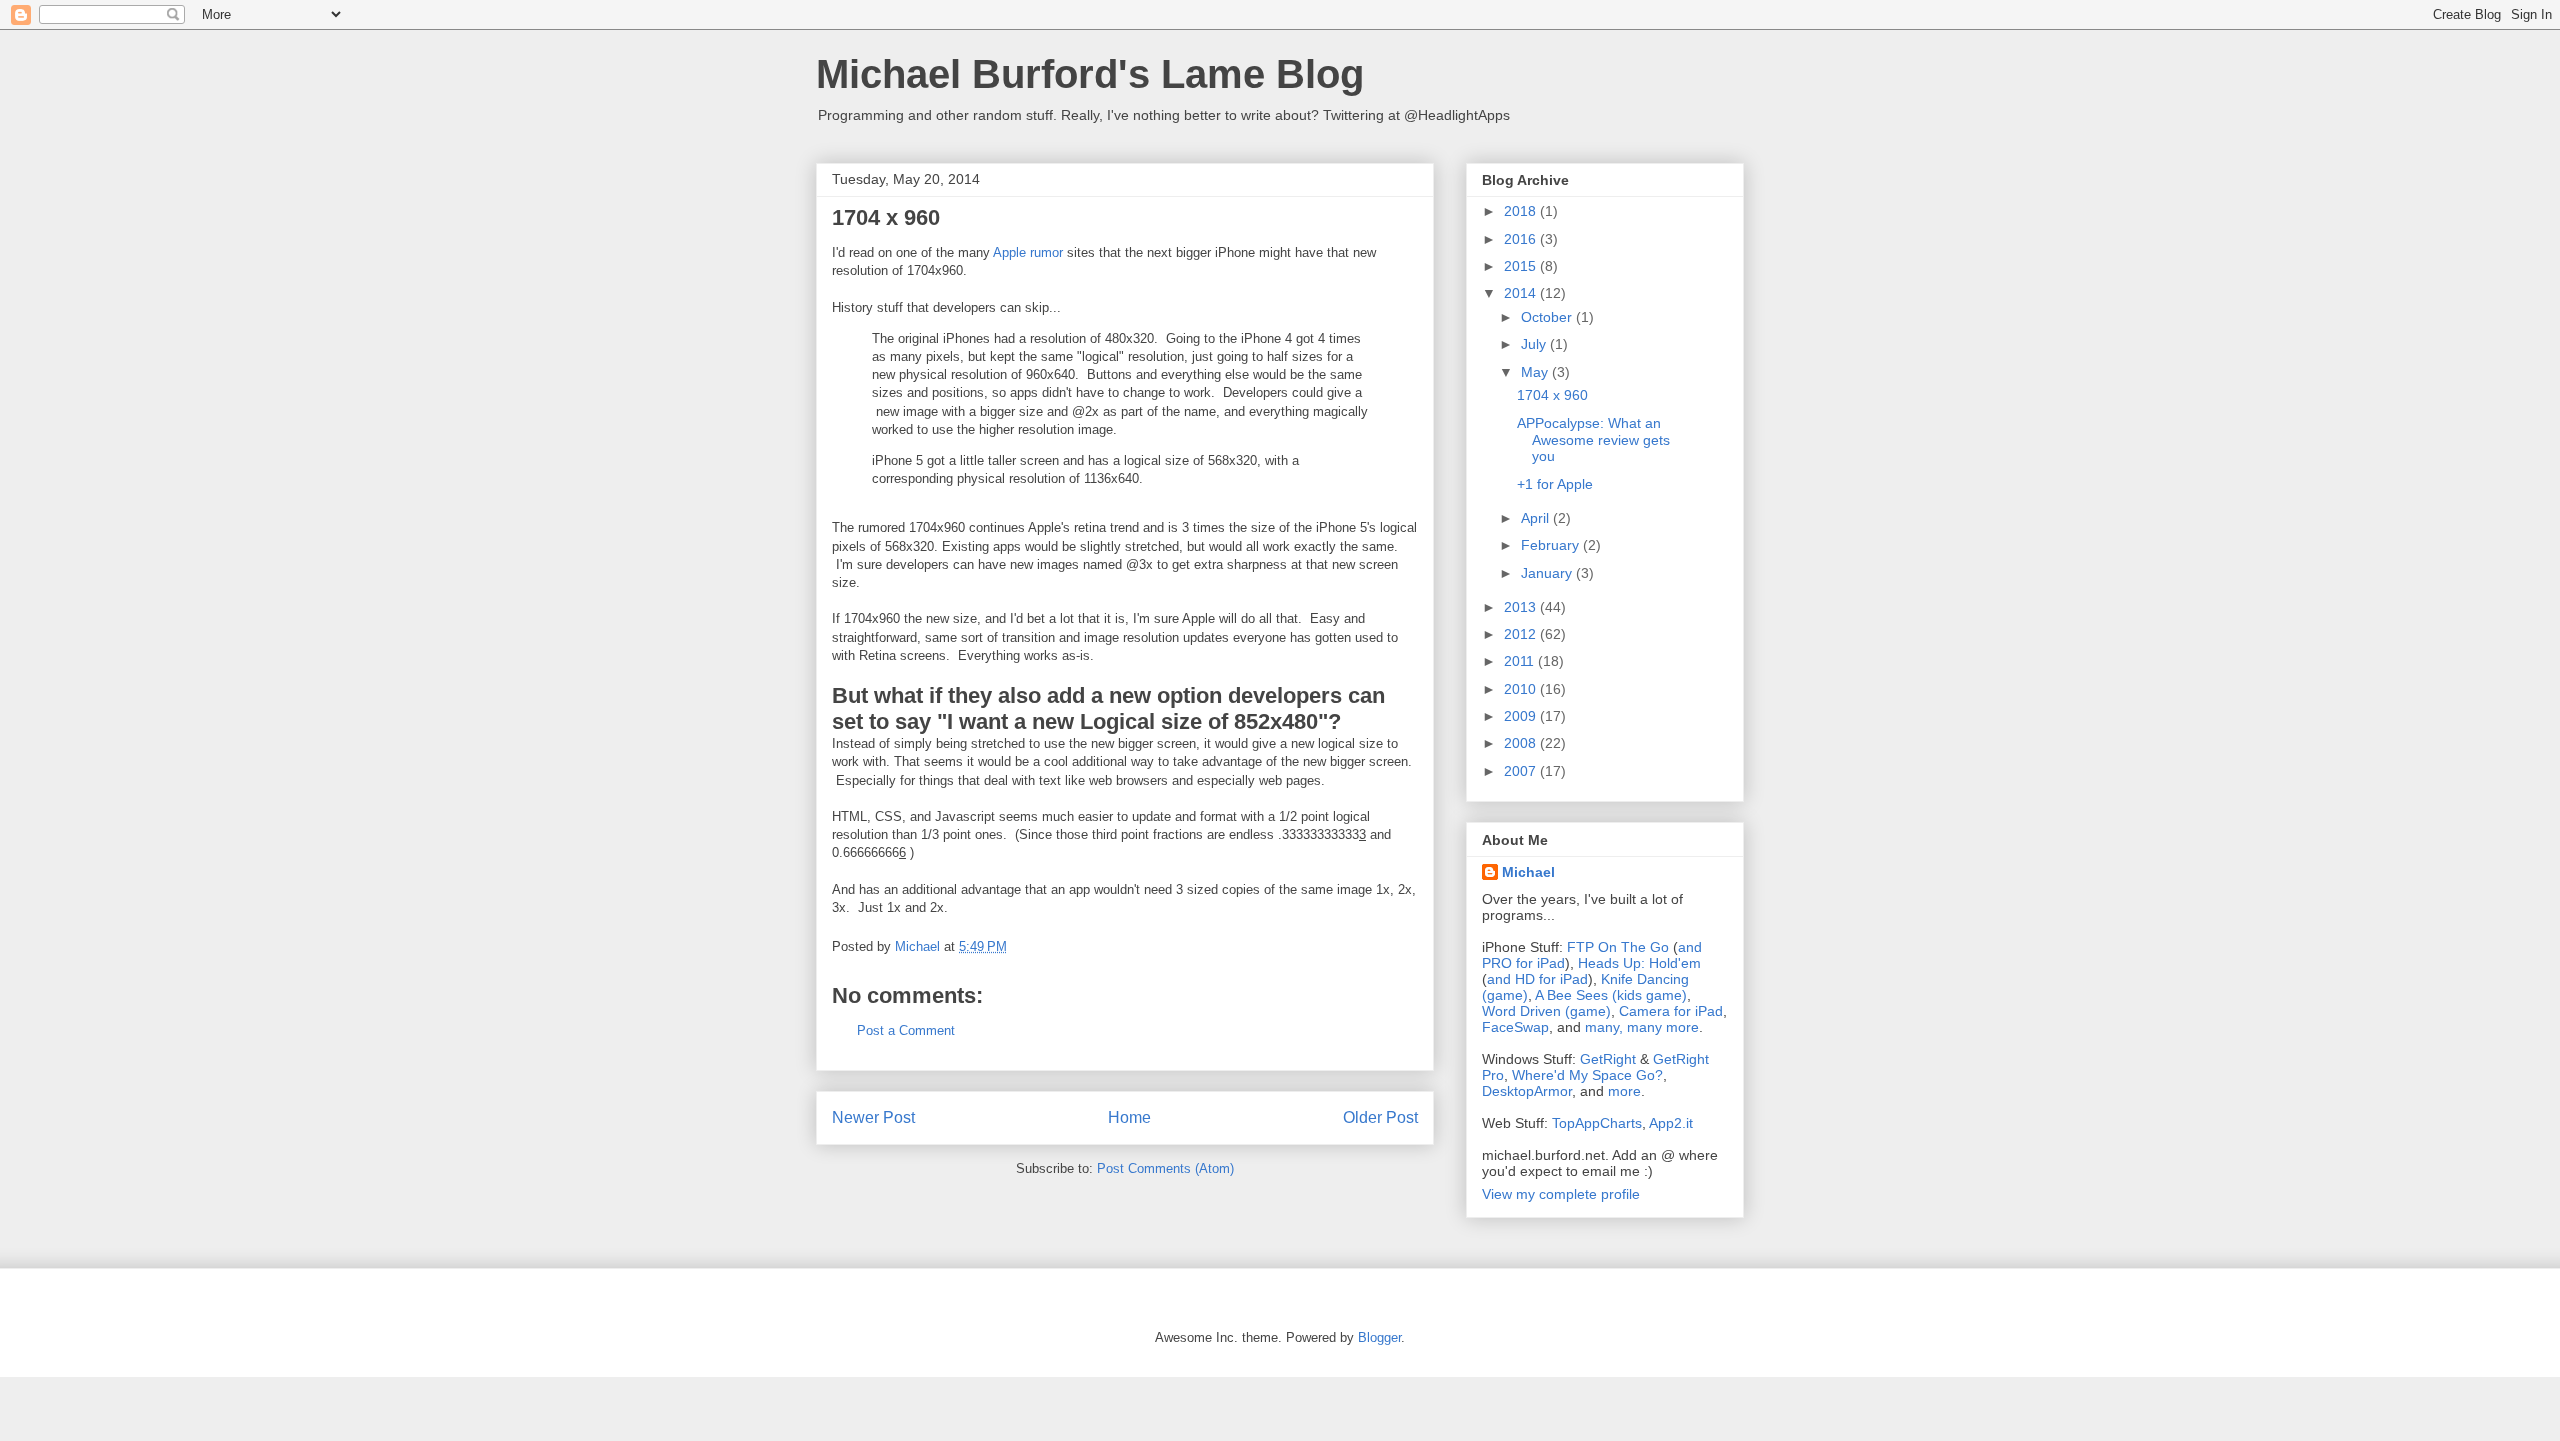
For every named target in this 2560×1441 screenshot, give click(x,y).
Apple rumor (1028, 252)
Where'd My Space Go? (1587, 1075)
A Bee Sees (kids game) (1611, 995)
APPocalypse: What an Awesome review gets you (1593, 440)
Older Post (1380, 1117)
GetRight (1608, 1059)
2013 (1522, 607)
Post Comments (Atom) (1165, 1168)
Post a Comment (906, 1030)
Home (1129, 1117)
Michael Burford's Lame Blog (1090, 74)
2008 (1522, 743)
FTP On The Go (1618, 947)
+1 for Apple (1555, 484)
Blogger (1379, 1337)
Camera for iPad (1671, 1011)
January (1548, 573)
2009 (1522, 716)
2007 (1522, 771)
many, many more (1642, 1027)
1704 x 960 (1552, 395)
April (1537, 518)
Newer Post (873, 1117)
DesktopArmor (1527, 1091)
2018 (1522, 211)
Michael (1528, 872)
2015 (1522, 266)
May (1536, 372)
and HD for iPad (1537, 979)
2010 (1522, 689)
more (1624, 1091)
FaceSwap (1515, 1027)
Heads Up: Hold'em (1639, 963)
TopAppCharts (1597, 1123)
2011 (1521, 661)
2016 (1522, 239)
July (1535, 344)
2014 (1522, 293)
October (1548, 317)
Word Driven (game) (1546, 1011)
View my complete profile (1561, 1194)
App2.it (1671, 1123)
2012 (1522, 634)
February (1552, 545)
